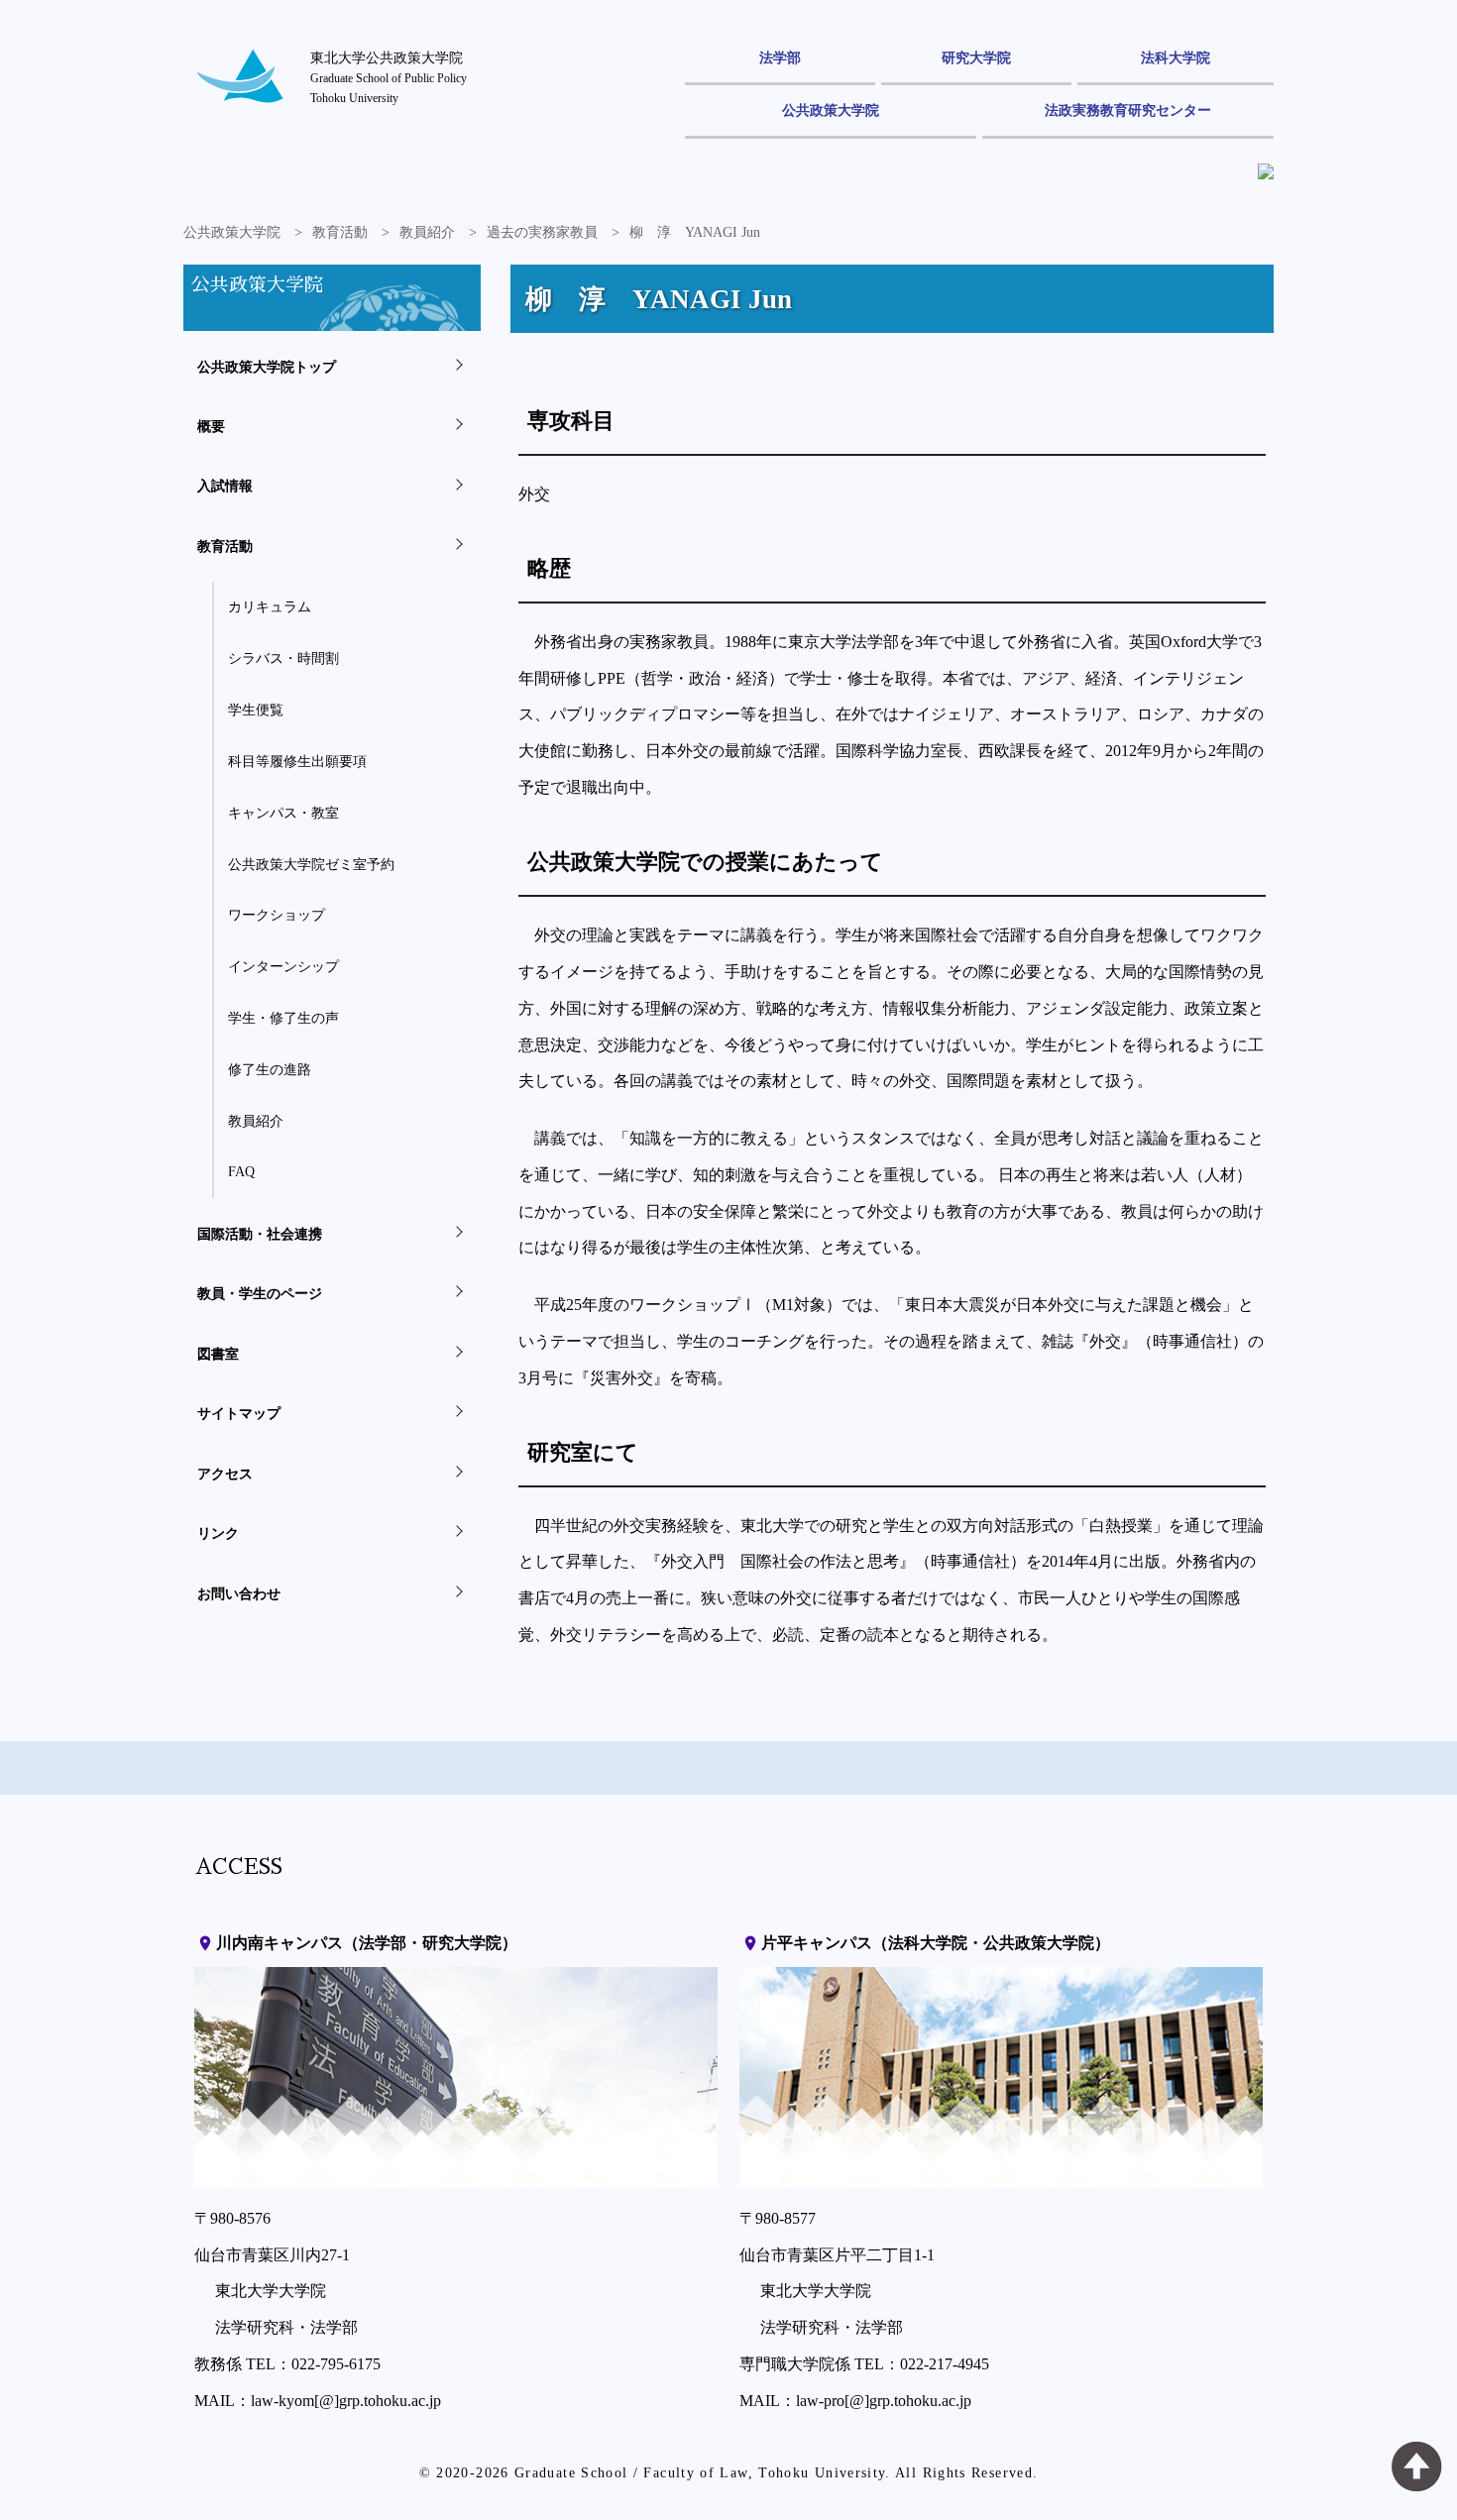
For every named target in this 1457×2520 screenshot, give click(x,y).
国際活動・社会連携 (260, 1234)
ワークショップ (277, 915)
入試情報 (225, 486)
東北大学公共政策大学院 (389, 77)
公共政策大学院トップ (267, 367)
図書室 (218, 1354)
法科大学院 (1176, 57)
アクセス (225, 1474)
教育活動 (340, 232)
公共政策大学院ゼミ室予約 (311, 864)
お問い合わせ (239, 1593)
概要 (211, 426)
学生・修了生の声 (283, 1018)
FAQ (241, 1171)
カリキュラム (270, 606)
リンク (218, 1533)
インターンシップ (283, 966)
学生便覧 (256, 710)
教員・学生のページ (260, 1293)
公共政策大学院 (831, 110)
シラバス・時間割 (283, 658)
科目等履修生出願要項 (297, 761)
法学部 (780, 57)
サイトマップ (239, 1413)
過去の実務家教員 (542, 232)
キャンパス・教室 (283, 813)
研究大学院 (976, 57)
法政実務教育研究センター (1128, 110)
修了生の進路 (270, 1069)
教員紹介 (427, 232)
